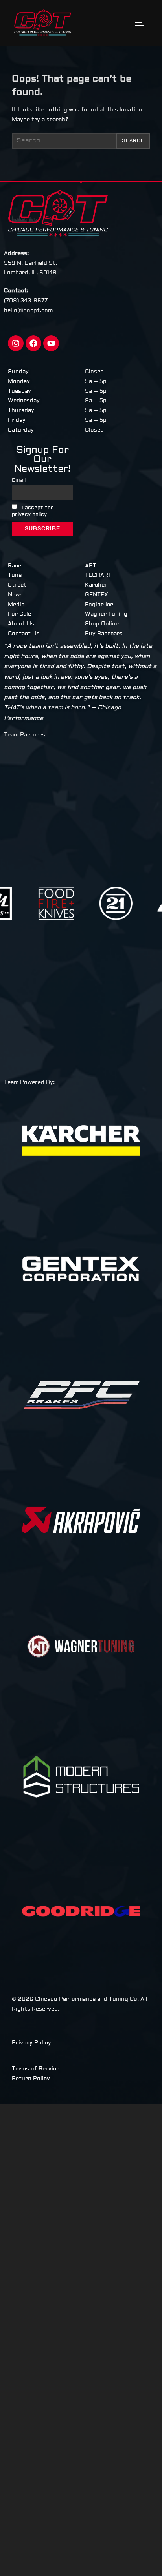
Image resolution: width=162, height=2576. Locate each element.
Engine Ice (99, 605)
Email (19, 480)
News (15, 595)
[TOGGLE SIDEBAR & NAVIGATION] (142, 23)
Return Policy (31, 2079)
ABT (91, 566)
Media (16, 605)
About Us (21, 624)
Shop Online (102, 624)
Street (17, 585)
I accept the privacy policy (33, 511)
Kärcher (96, 585)
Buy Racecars (104, 634)
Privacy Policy (31, 2043)
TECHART (98, 575)
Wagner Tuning (106, 614)
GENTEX (97, 595)
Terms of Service (36, 2069)
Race (15, 566)
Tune (15, 575)
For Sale (19, 614)
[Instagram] (16, 343)
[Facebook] (33, 343)
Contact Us (24, 634)
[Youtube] (51, 343)
